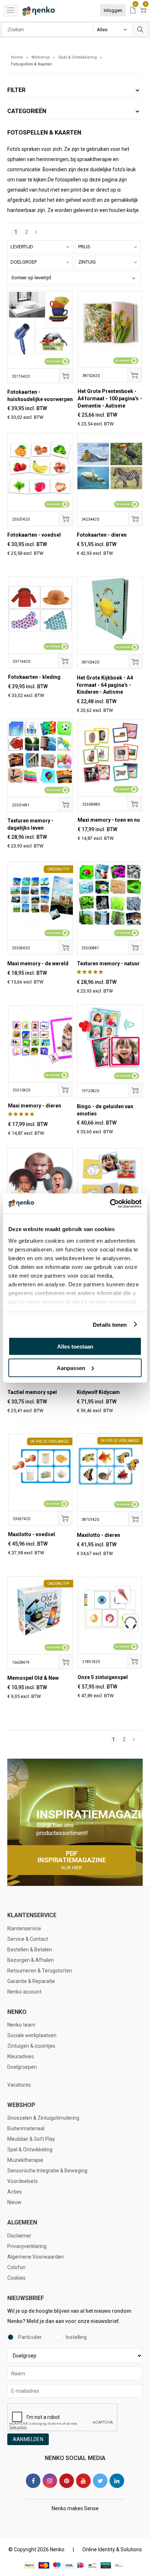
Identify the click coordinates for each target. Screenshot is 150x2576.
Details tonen (110, 1324)
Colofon (16, 2267)
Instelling (76, 2337)
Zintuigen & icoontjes (31, 2046)
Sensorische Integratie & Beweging (47, 2171)
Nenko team (21, 2025)
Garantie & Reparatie (31, 1981)
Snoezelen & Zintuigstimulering (43, 2118)
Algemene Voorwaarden (35, 2257)
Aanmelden (28, 2439)
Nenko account (24, 1992)
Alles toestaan (75, 1347)
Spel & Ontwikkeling (30, 2150)
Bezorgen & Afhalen (31, 1960)
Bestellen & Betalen (30, 1950)
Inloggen (113, 10)
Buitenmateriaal (26, 2128)
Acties (15, 2192)
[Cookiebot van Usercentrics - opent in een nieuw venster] (110, 1203)
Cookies (16, 2278)
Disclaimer (19, 2236)
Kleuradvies (21, 2056)
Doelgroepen (22, 2067)
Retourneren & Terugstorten (40, 1971)
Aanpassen (71, 1368)
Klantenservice (24, 1928)
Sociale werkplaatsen (32, 2035)
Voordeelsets (23, 2181)
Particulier (30, 2337)
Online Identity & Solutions (112, 2549)
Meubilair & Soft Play (31, 2139)
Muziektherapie (25, 2160)
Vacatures (19, 2085)
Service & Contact (28, 1939)
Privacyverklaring (27, 2246)
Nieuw (14, 2202)
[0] (133, 11)
